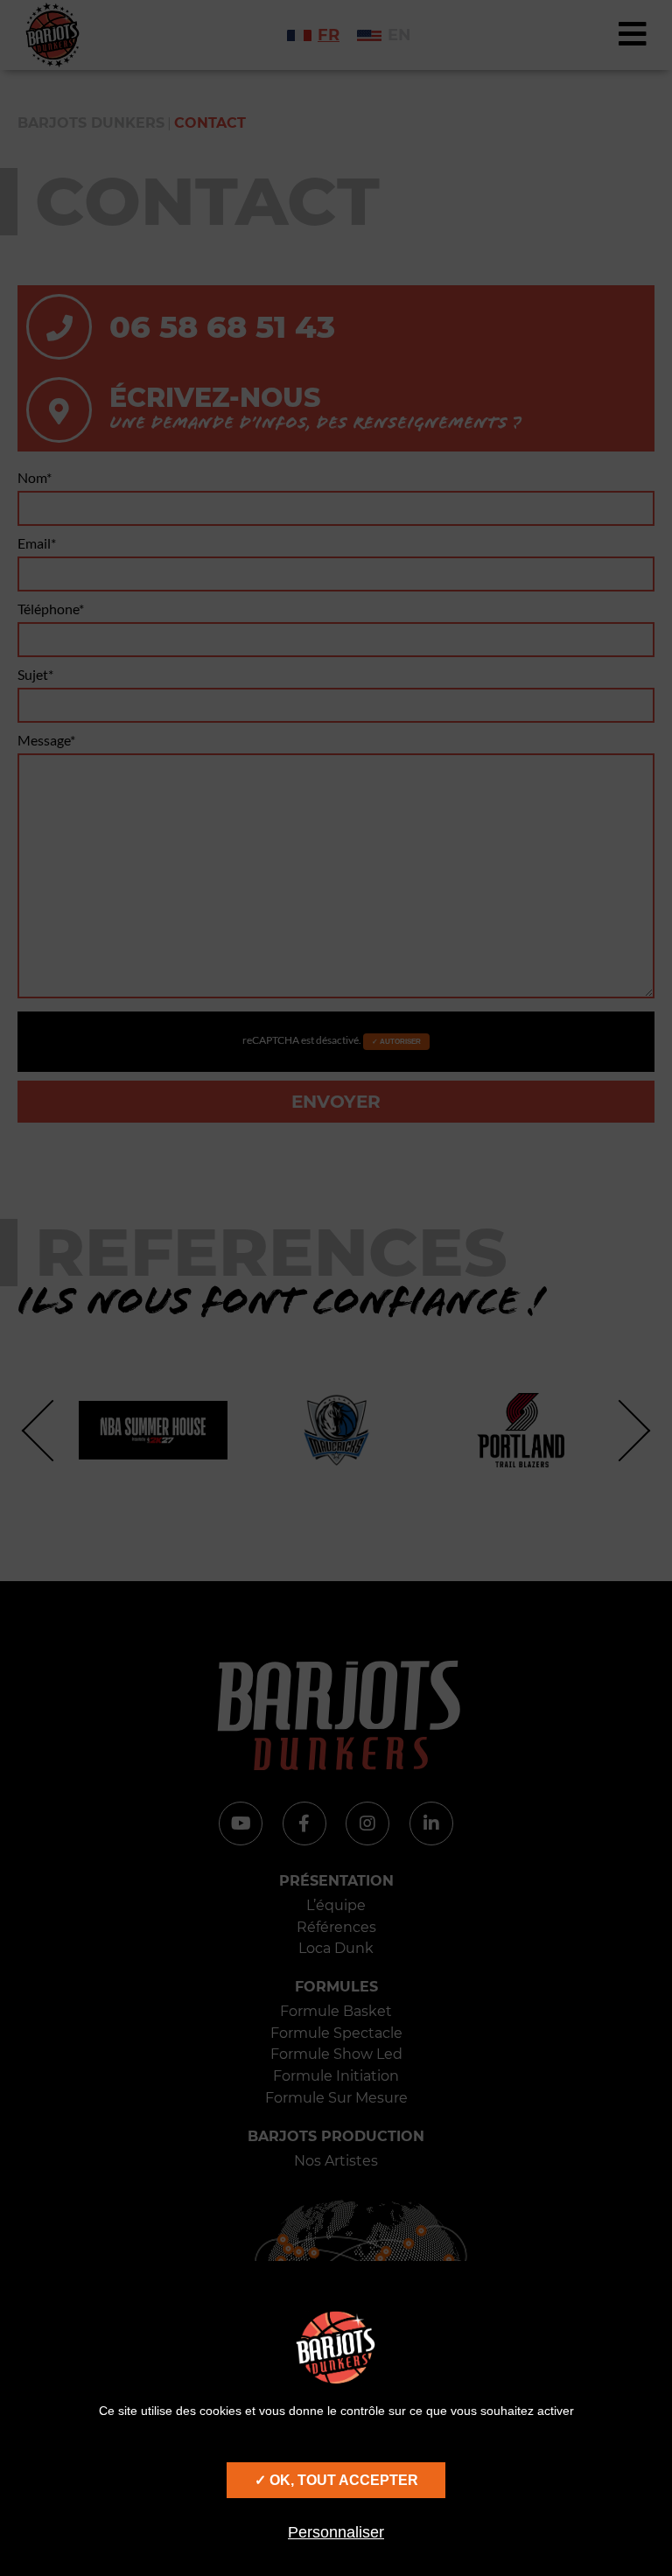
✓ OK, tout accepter (336, 2480)
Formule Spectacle (336, 2033)
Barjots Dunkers (91, 123)
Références (336, 1927)
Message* (46, 740)
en (399, 35)
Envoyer (336, 1102)
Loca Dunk (336, 1948)
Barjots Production (336, 2136)
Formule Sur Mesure (336, 2098)
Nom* (35, 477)
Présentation (336, 1881)
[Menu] (633, 35)
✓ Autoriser (396, 1042)
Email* (37, 543)
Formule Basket (336, 2011)
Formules (336, 1987)
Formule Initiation (336, 2076)
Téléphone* (51, 609)
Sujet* (35, 674)
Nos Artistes (336, 2161)
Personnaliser (336, 2532)
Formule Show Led (336, 2054)
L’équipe (336, 1905)
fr (329, 35)
